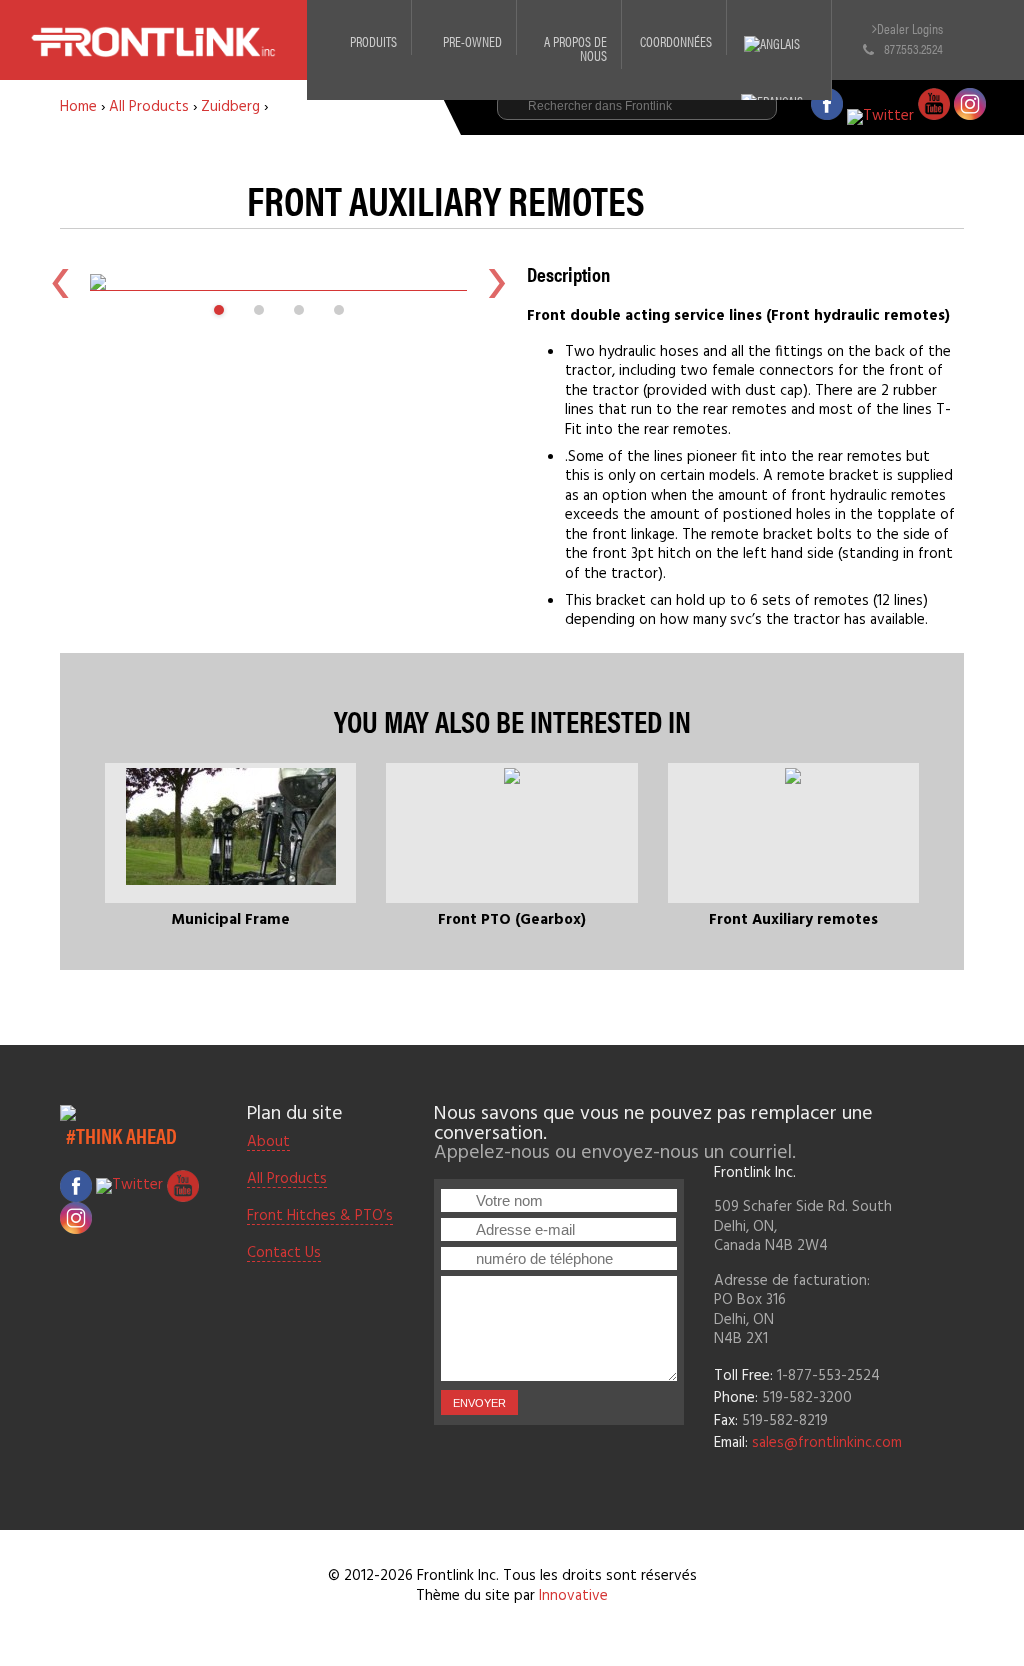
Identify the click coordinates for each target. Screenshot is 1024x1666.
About (268, 1143)
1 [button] (219, 310)
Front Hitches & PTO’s (320, 1217)
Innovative (573, 1596)
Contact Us (284, 1254)
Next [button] (497, 282)
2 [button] (259, 310)
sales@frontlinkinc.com (827, 1443)
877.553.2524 (913, 48)
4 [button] (339, 310)
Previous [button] (60, 282)
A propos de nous (575, 48)
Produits (373, 41)
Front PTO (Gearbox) (512, 920)
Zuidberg (230, 107)
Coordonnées (676, 41)
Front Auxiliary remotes (793, 920)
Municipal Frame (230, 920)
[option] (278, 282)
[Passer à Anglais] (779, 30)
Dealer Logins (910, 28)
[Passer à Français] (779, 88)
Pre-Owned (472, 41)
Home (78, 107)
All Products (149, 107)
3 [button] (299, 310)
